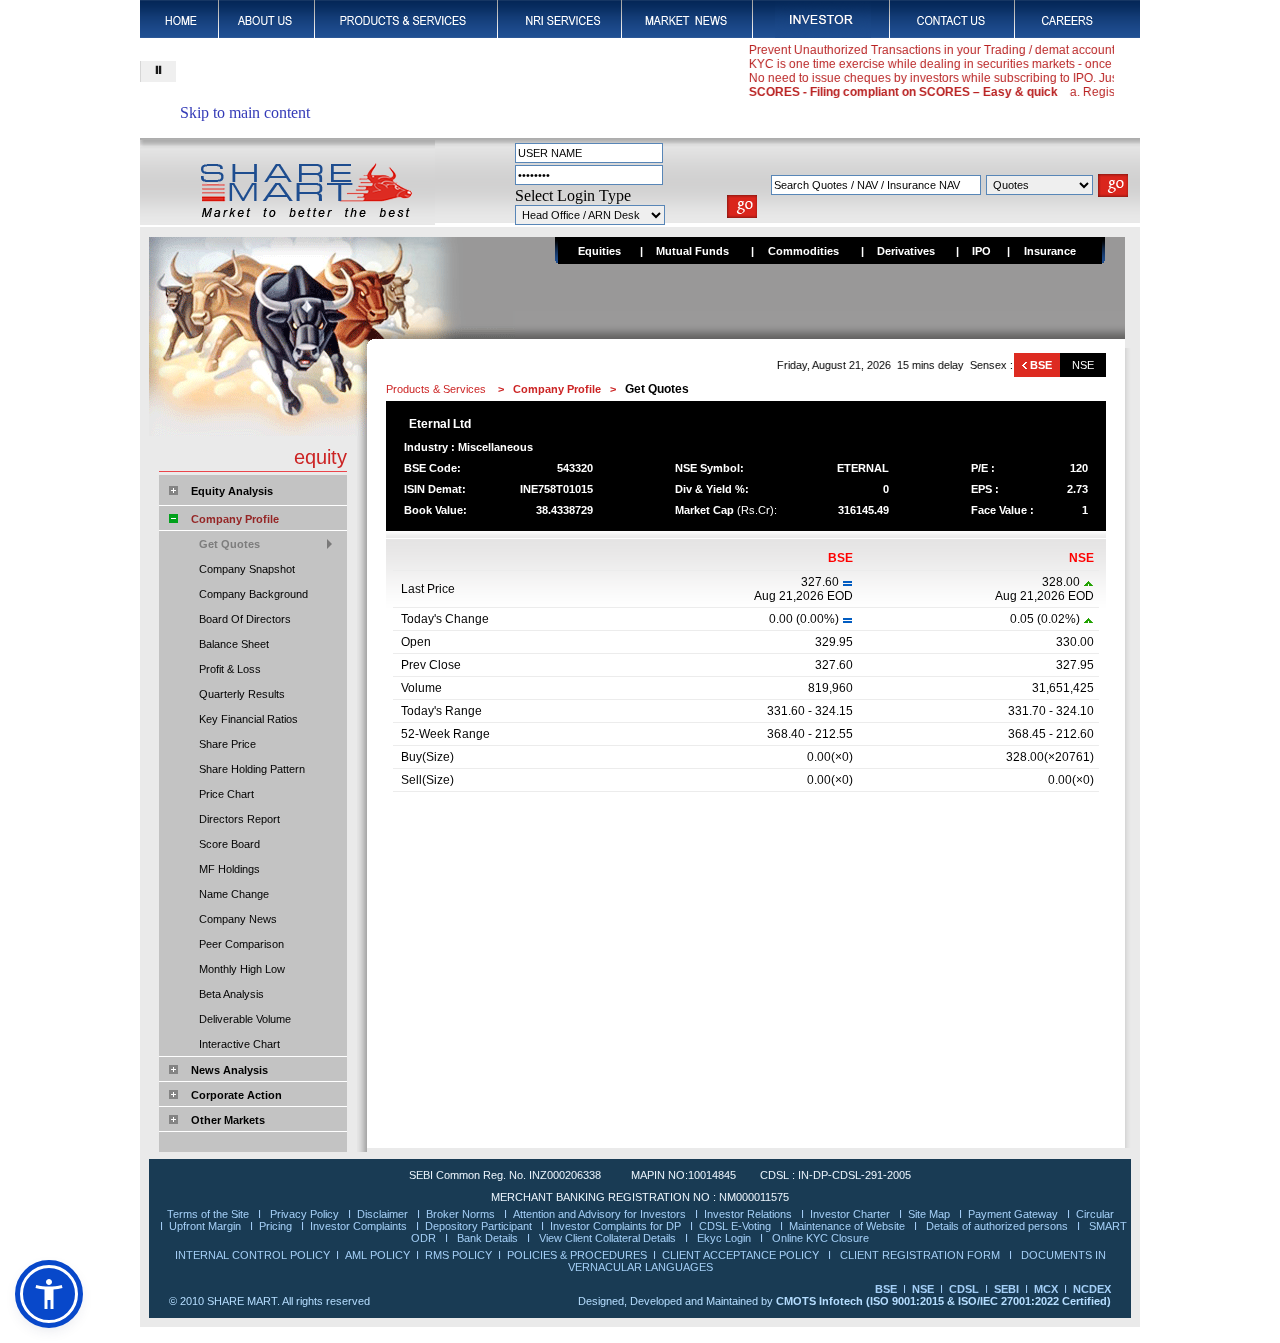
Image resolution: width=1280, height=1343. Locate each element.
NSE (1083, 365)
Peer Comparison (241, 944)
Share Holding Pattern (252, 769)
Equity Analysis (232, 491)
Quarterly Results (242, 694)
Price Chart (226, 794)
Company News (238, 919)
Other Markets (228, 1120)
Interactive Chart (239, 1044)
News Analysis (229, 1070)
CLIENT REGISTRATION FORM (921, 1255)
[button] (49, 1294)
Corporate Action (236, 1095)
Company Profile (235, 519)
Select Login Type (573, 195)
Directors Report (239, 819)
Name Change (234, 894)
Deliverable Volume (245, 1019)
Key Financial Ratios (248, 719)
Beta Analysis (231, 994)
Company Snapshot (247, 569)
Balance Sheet (234, 644)
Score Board (229, 844)
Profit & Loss (230, 669)
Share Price (227, 744)
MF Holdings (229, 869)
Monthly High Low (242, 969)
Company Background (253, 594)
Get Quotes (229, 544)
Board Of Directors (245, 619)
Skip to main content (245, 112)
